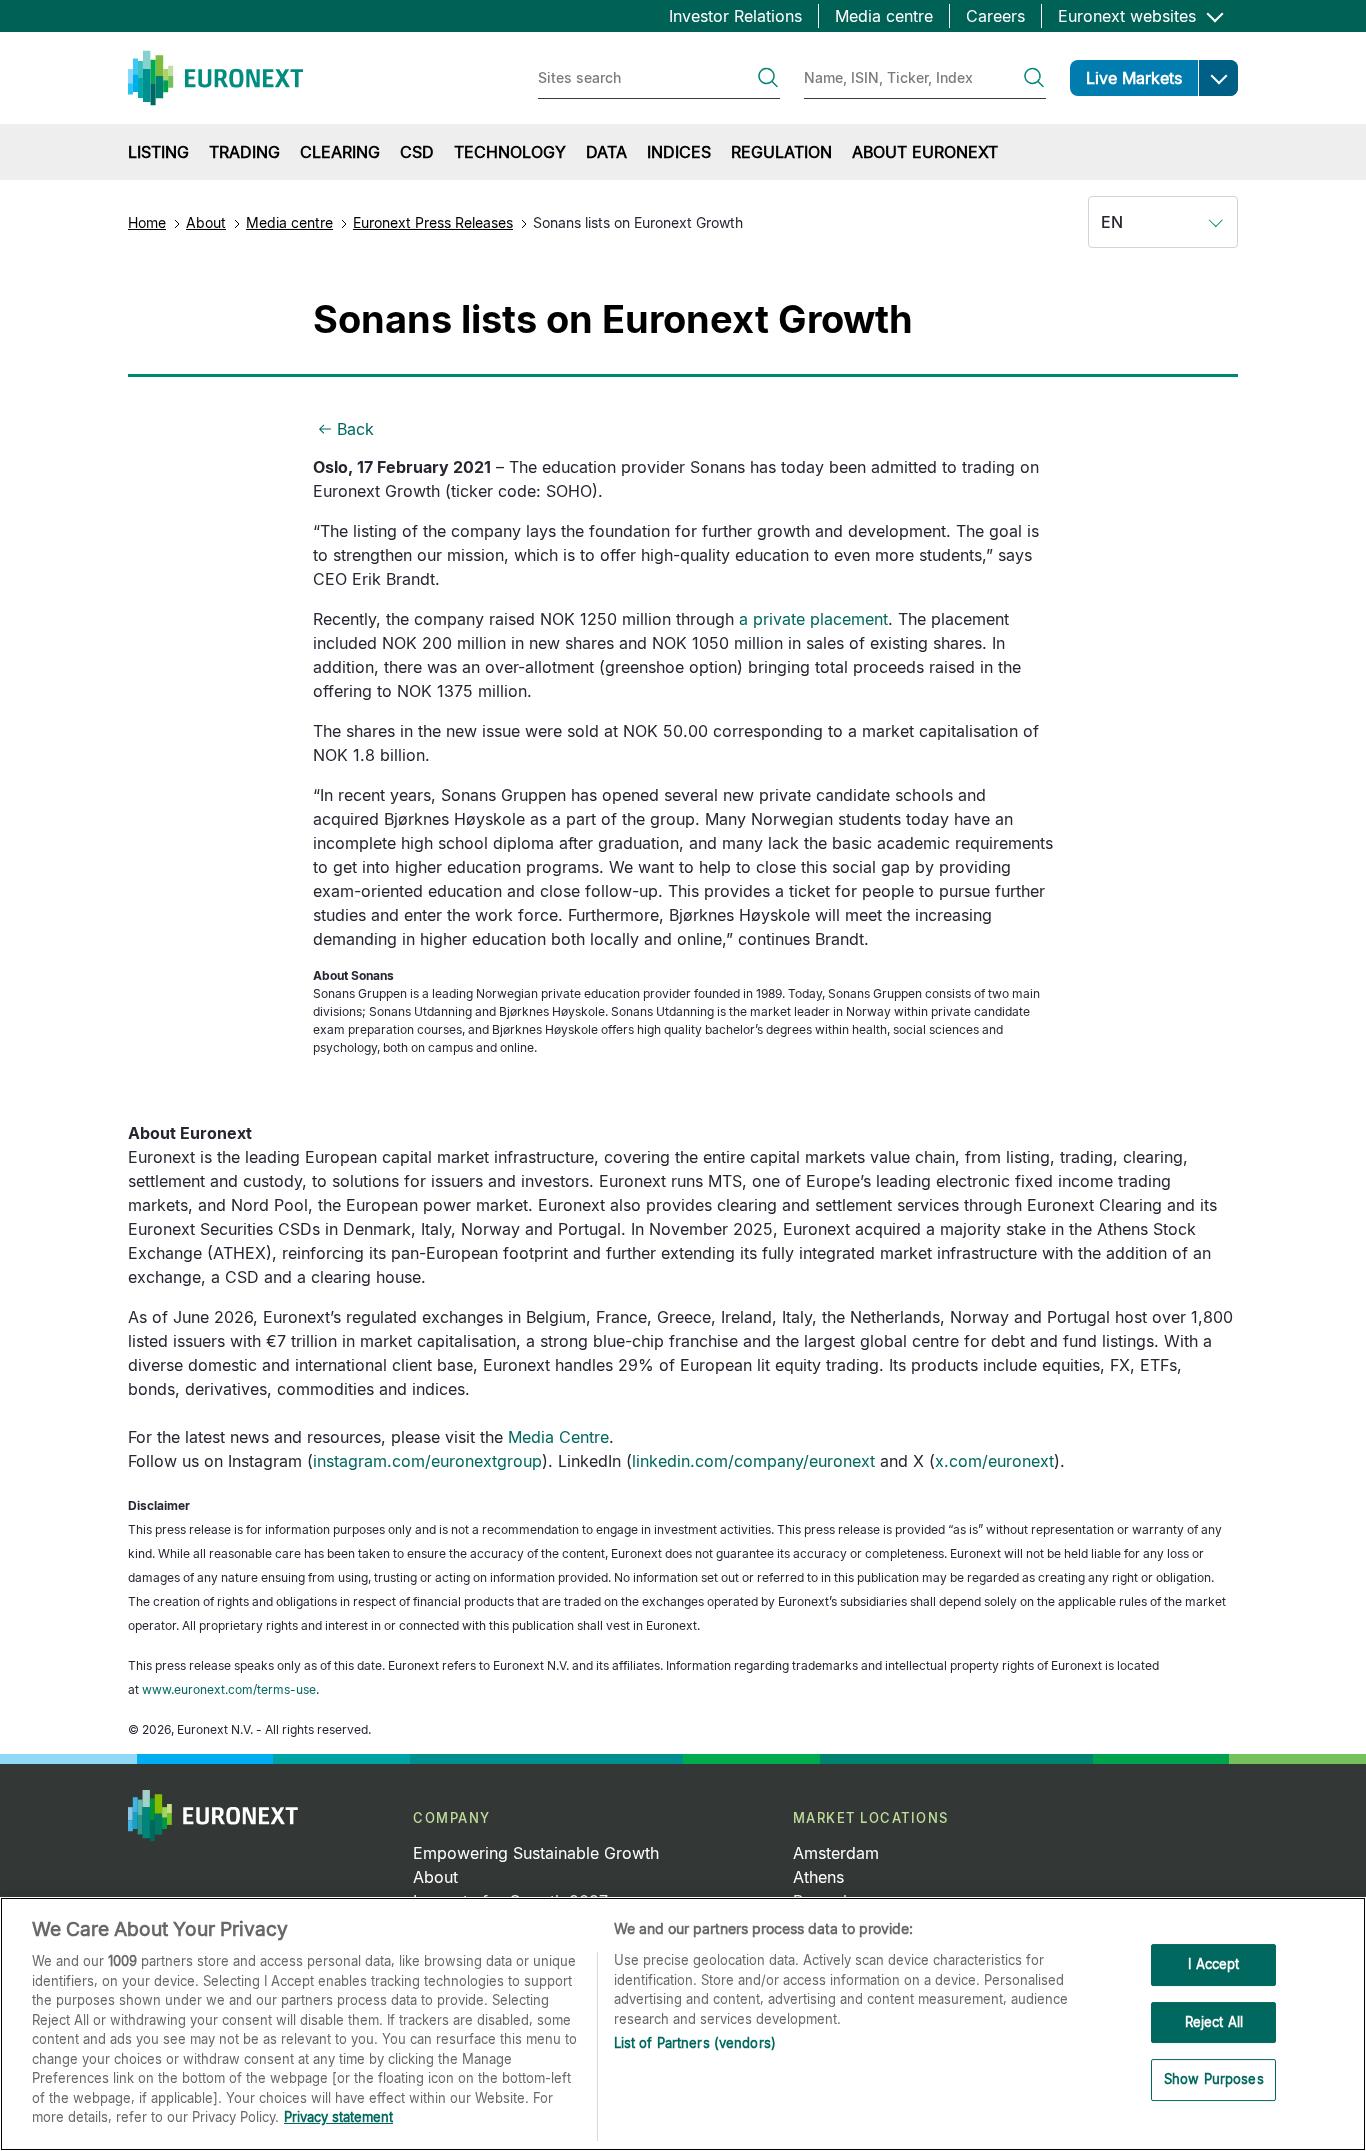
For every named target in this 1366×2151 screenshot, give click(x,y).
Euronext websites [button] (1129, 16)
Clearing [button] (340, 152)
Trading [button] (244, 152)
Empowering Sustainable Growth (536, 1853)
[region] (683, 2024)
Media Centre (558, 1437)
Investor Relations (735, 16)
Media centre (884, 16)
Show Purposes (1214, 2080)
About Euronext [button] (925, 152)
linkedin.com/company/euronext (753, 1461)
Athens (818, 1877)
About (206, 222)
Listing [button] (158, 152)
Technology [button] (510, 152)
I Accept (1213, 1964)
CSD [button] (417, 152)
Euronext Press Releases (433, 222)
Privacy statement (338, 2117)
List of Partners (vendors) (695, 2043)
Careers (995, 16)
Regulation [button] (781, 152)
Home (147, 222)
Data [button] (606, 152)
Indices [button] (679, 152)
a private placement (813, 619)
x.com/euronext (994, 1461)
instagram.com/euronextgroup (427, 1461)
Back (355, 429)
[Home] (215, 78)
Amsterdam (836, 1853)
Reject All (1214, 2022)
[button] (1218, 78)
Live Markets (1134, 78)
